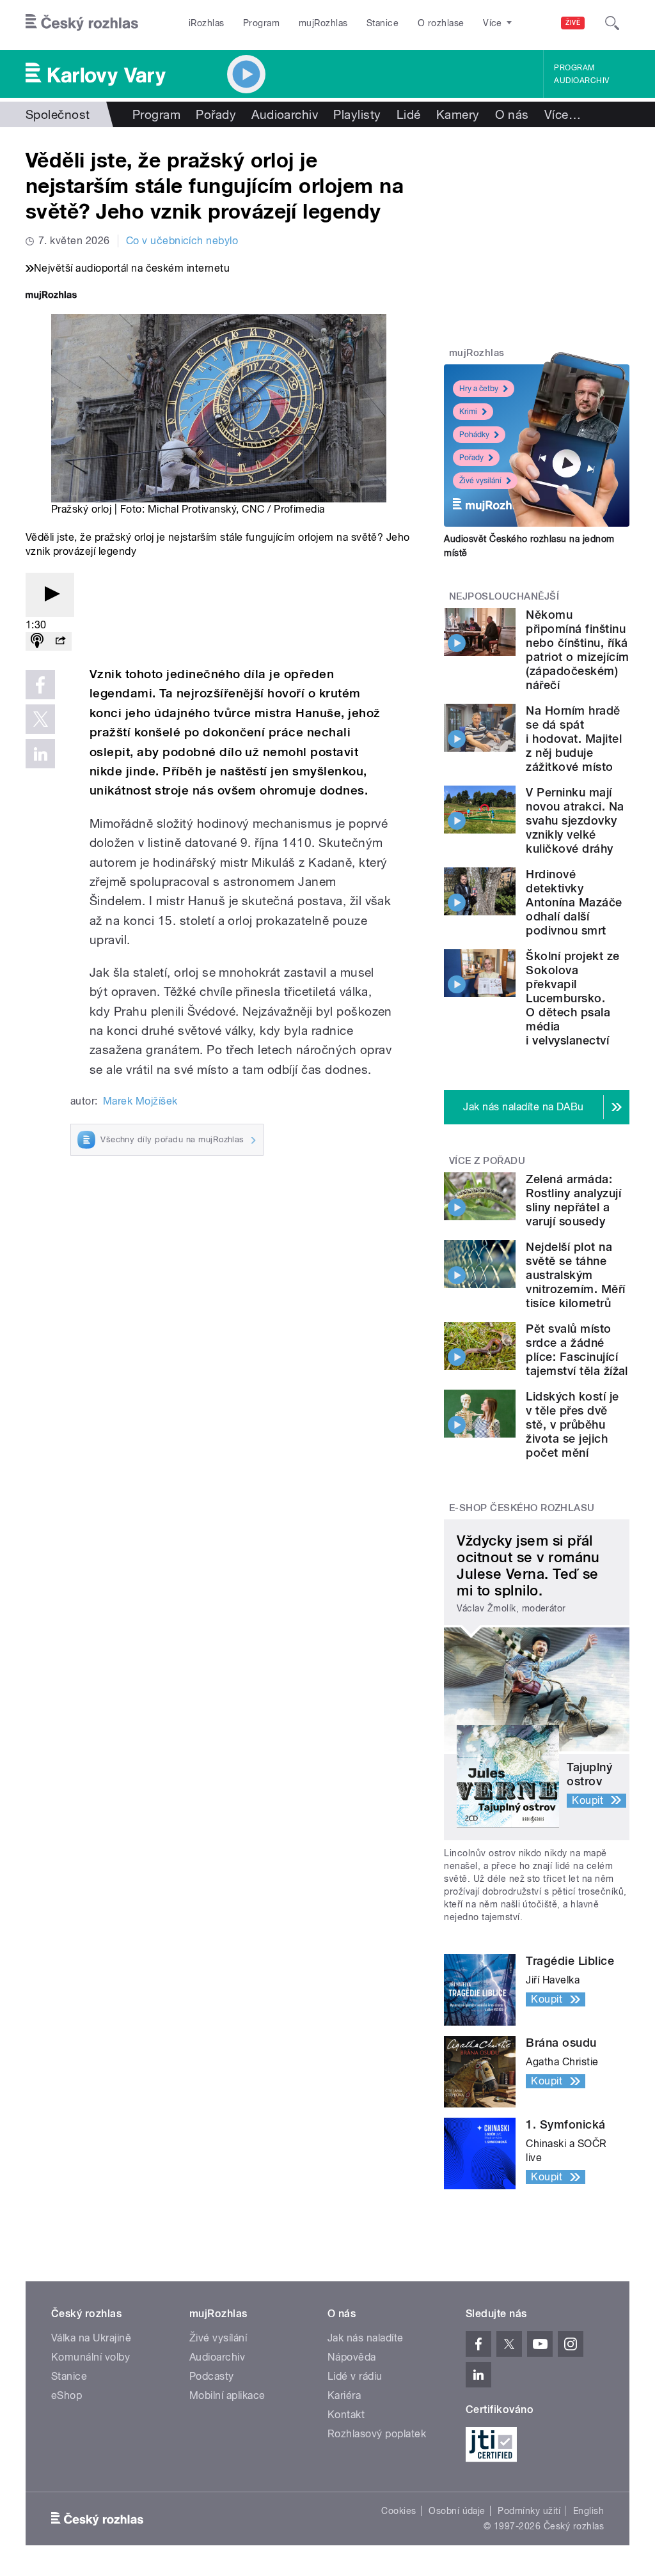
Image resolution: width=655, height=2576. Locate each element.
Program (261, 23)
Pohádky (474, 435)
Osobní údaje (457, 2511)
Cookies (399, 2511)
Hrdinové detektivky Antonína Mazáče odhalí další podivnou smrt (574, 902)
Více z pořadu (487, 1161)
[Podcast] (37, 641)
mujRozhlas (323, 23)
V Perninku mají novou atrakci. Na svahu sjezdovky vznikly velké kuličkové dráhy (575, 820)
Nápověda (352, 2357)
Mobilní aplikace (227, 2395)
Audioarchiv (581, 81)
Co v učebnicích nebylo (182, 241)
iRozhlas (207, 23)
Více (563, 114)
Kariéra (344, 2395)
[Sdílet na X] (40, 719)
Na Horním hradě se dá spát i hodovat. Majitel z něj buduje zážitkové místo (574, 739)
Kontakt (346, 2415)
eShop (67, 2395)
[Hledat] (612, 23)
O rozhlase (441, 23)
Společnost (58, 114)
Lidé (409, 114)
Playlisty (357, 114)
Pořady (216, 114)
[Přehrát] (50, 595)
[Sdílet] (60, 641)
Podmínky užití (529, 2511)
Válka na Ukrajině (91, 2338)
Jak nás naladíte (366, 2338)
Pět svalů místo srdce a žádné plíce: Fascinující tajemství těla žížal (577, 1350)
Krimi (468, 412)
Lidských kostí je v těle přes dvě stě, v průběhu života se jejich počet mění (572, 1424)
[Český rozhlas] (82, 23)
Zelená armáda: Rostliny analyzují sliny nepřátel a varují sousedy (573, 1200)
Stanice (383, 23)
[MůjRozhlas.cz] (51, 296)
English (588, 2511)
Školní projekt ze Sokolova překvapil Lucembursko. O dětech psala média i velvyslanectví (572, 998)
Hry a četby (479, 389)
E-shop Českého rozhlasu (522, 1508)
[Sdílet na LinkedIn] (40, 754)
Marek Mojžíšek (140, 1101)
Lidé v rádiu (355, 2376)
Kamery (458, 114)
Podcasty (212, 2376)
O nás (512, 114)
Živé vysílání (480, 481)
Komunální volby (91, 2357)
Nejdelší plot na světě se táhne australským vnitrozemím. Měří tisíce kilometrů (575, 1275)
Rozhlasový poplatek (377, 2434)
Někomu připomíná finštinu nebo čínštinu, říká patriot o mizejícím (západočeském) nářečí (577, 650)
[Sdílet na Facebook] (40, 685)
